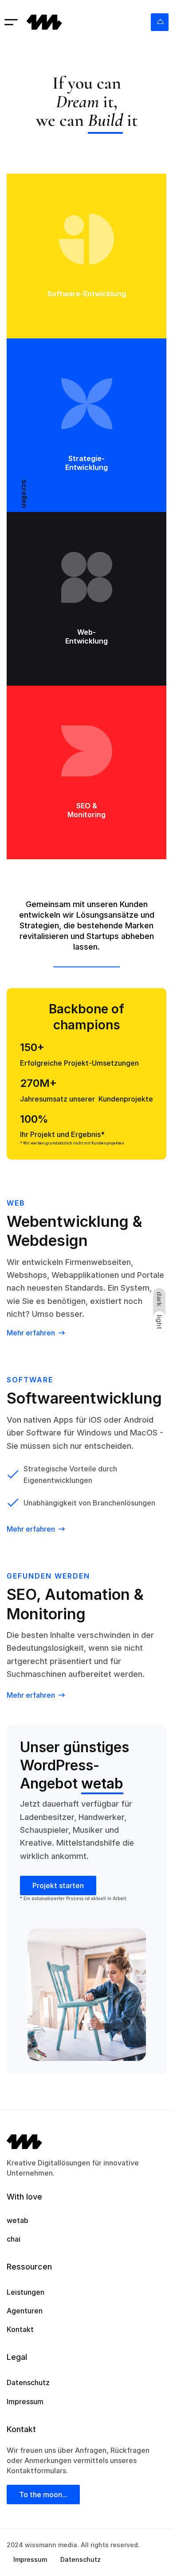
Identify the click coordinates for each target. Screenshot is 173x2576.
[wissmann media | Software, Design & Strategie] (44, 22)
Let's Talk (160, 22)
